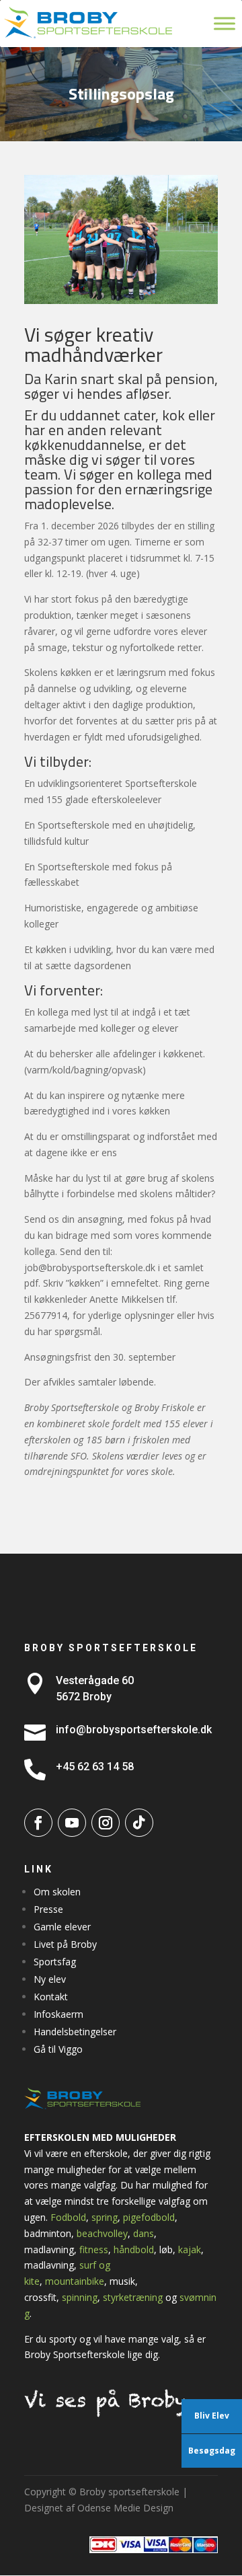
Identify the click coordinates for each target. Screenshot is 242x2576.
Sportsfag (55, 1962)
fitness (94, 2249)
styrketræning (133, 2297)
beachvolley (102, 2233)
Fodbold (68, 2217)
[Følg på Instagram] (106, 1823)
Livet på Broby (65, 1944)
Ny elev (50, 1979)
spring (105, 2217)
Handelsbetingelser (75, 2032)
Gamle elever (62, 1927)
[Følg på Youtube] (72, 1823)
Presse (48, 1909)
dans (144, 2233)
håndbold (134, 2249)
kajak (190, 2249)
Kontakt (51, 1997)
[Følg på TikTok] (139, 1823)
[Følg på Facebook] (38, 1823)
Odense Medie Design (125, 2508)
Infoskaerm (58, 2014)
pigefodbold (149, 2217)
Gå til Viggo (58, 2049)
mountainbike (75, 2281)
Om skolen (57, 1892)
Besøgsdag (212, 2451)
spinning (80, 2297)
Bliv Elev (212, 2416)
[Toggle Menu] (225, 23)
